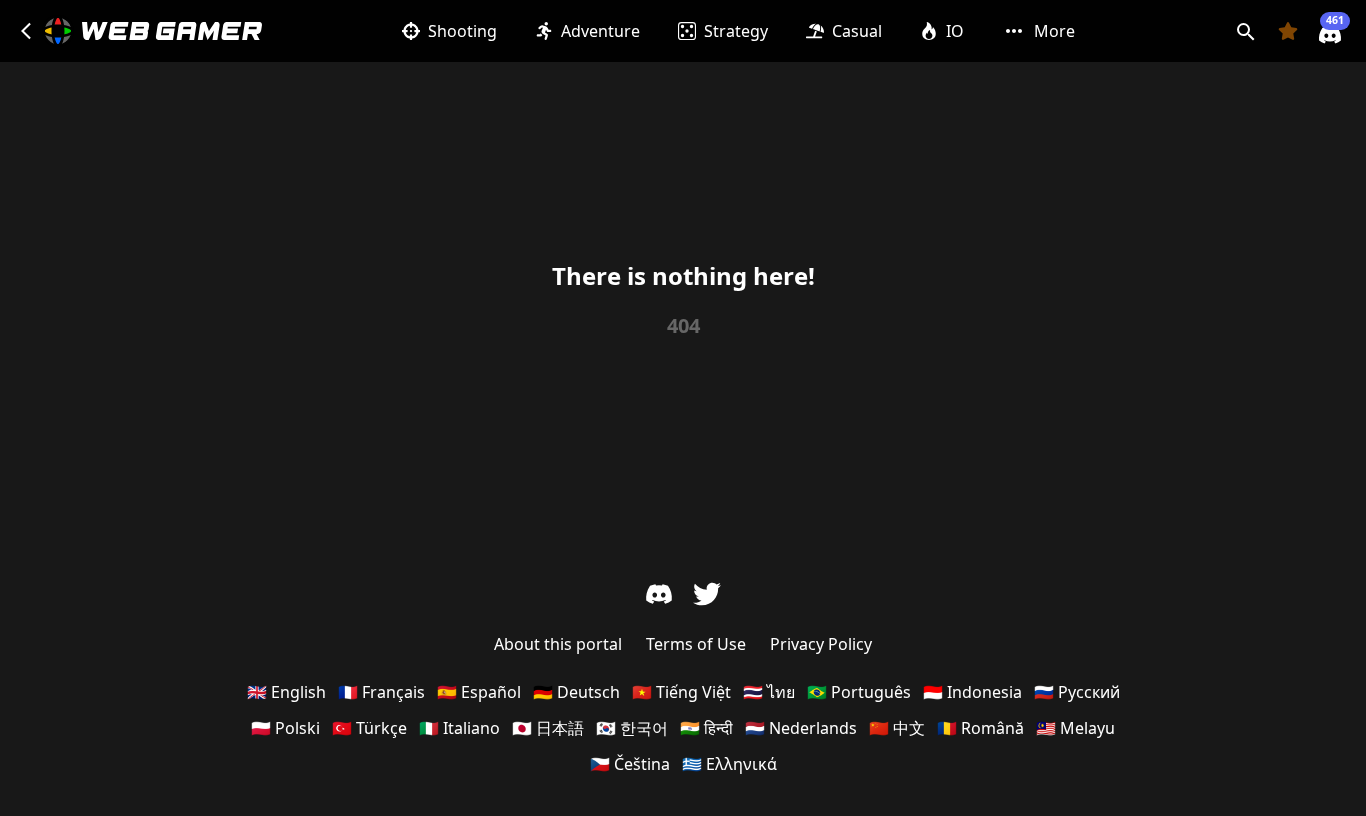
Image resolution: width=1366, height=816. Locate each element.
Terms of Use (696, 644)
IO (955, 31)
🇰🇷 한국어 (632, 728)
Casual (857, 31)
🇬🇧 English (286, 692)
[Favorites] (1288, 31)
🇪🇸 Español (479, 692)
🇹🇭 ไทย (769, 692)
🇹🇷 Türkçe (369, 728)
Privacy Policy (821, 644)
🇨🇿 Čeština (630, 764)
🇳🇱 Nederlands (801, 728)
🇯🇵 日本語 (548, 728)
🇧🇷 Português (859, 692)
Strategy (736, 31)
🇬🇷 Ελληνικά (729, 764)
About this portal (558, 644)
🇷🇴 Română (980, 728)
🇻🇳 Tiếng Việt (681, 692)
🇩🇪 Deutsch (576, 692)
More (1054, 31)
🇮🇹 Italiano (459, 728)
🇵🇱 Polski (285, 728)
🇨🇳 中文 (897, 728)
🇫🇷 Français (381, 692)
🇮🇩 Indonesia (972, 692)
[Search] (1245, 31)
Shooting (462, 31)
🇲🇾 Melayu (1075, 728)
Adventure (600, 31)
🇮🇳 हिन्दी (706, 728)
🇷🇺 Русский (1077, 692)
